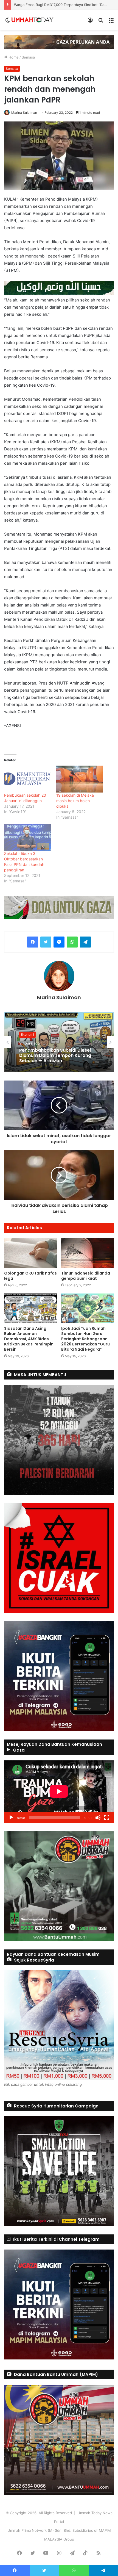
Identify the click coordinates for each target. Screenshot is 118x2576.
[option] (59, 1042)
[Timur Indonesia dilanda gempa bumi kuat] (88, 1253)
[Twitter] (46, 942)
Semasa (28, 57)
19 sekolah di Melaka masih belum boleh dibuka (75, 801)
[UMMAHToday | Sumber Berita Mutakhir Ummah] (32, 20)
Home (13, 57)
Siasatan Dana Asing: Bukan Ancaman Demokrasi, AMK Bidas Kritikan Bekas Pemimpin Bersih (29, 1339)
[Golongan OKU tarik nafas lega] (30, 1253)
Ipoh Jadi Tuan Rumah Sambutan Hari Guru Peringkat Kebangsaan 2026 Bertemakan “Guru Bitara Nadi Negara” (85, 1339)
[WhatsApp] (72, 942)
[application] (59, 1792)
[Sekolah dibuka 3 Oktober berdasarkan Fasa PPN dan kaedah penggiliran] (27, 837)
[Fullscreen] (107, 1818)
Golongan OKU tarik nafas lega (30, 1276)
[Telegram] (85, 942)
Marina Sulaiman (24, 113)
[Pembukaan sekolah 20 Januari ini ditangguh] (27, 779)
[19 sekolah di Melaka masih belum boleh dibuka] (80, 779)
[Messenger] (59, 942)
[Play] (11, 1818)
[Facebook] (33, 942)
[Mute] (98, 1818)
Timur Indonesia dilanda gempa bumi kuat (86, 1276)
